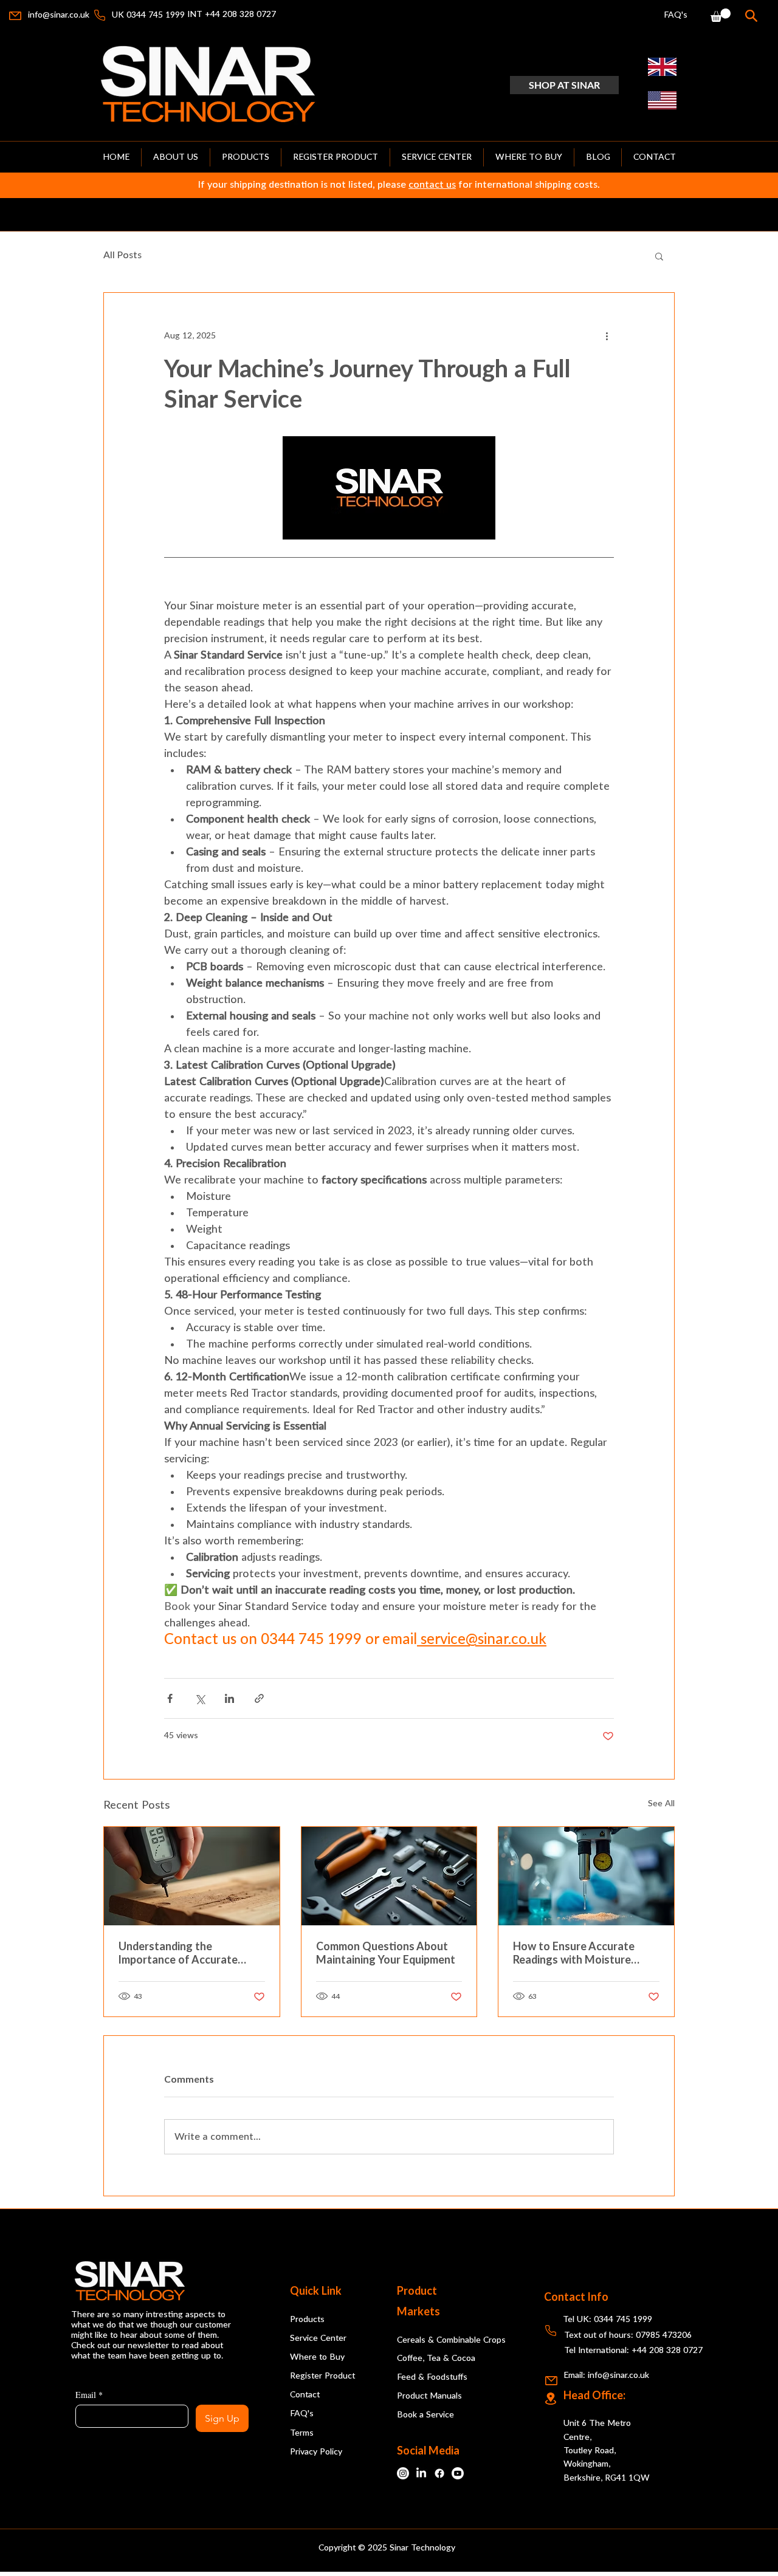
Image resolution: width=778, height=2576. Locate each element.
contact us (432, 185)
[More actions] (607, 337)
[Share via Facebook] (170, 1698)
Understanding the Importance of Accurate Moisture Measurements (181, 1954)
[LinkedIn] (421, 2473)
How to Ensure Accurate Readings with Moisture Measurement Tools (574, 1954)
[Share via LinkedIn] (229, 1698)
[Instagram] (403, 2473)
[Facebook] (439, 2473)
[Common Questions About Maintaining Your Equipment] (389, 1876)
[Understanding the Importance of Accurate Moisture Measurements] (192, 1876)
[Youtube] (458, 2473)
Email (89, 2395)
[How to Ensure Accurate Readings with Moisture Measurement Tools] (586, 1876)
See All (661, 1804)
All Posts (122, 255)
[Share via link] (259, 1698)
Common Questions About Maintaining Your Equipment (386, 1954)
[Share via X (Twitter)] (200, 1698)
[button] (721, 15)
